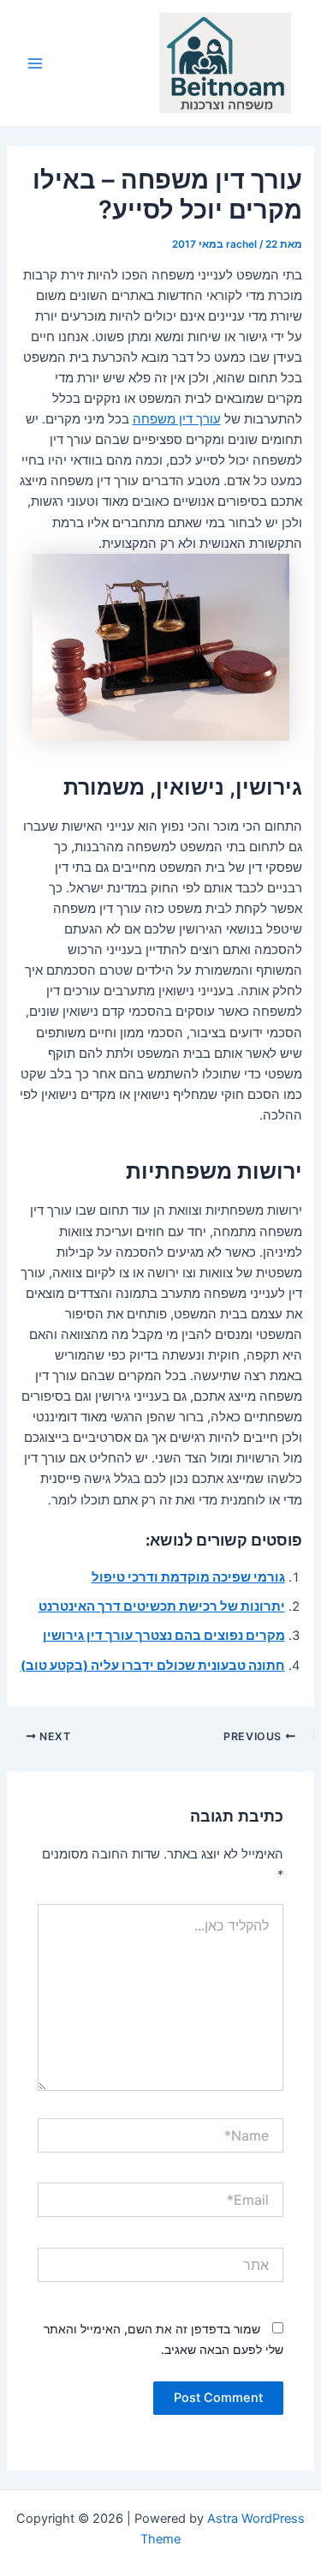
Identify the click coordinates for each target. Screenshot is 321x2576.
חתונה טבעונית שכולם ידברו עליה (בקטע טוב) (153, 1666)
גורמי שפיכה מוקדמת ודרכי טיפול (188, 1577)
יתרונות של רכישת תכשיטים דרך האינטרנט (162, 1606)
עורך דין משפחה (177, 419)
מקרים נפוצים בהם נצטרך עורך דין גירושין (164, 1636)
